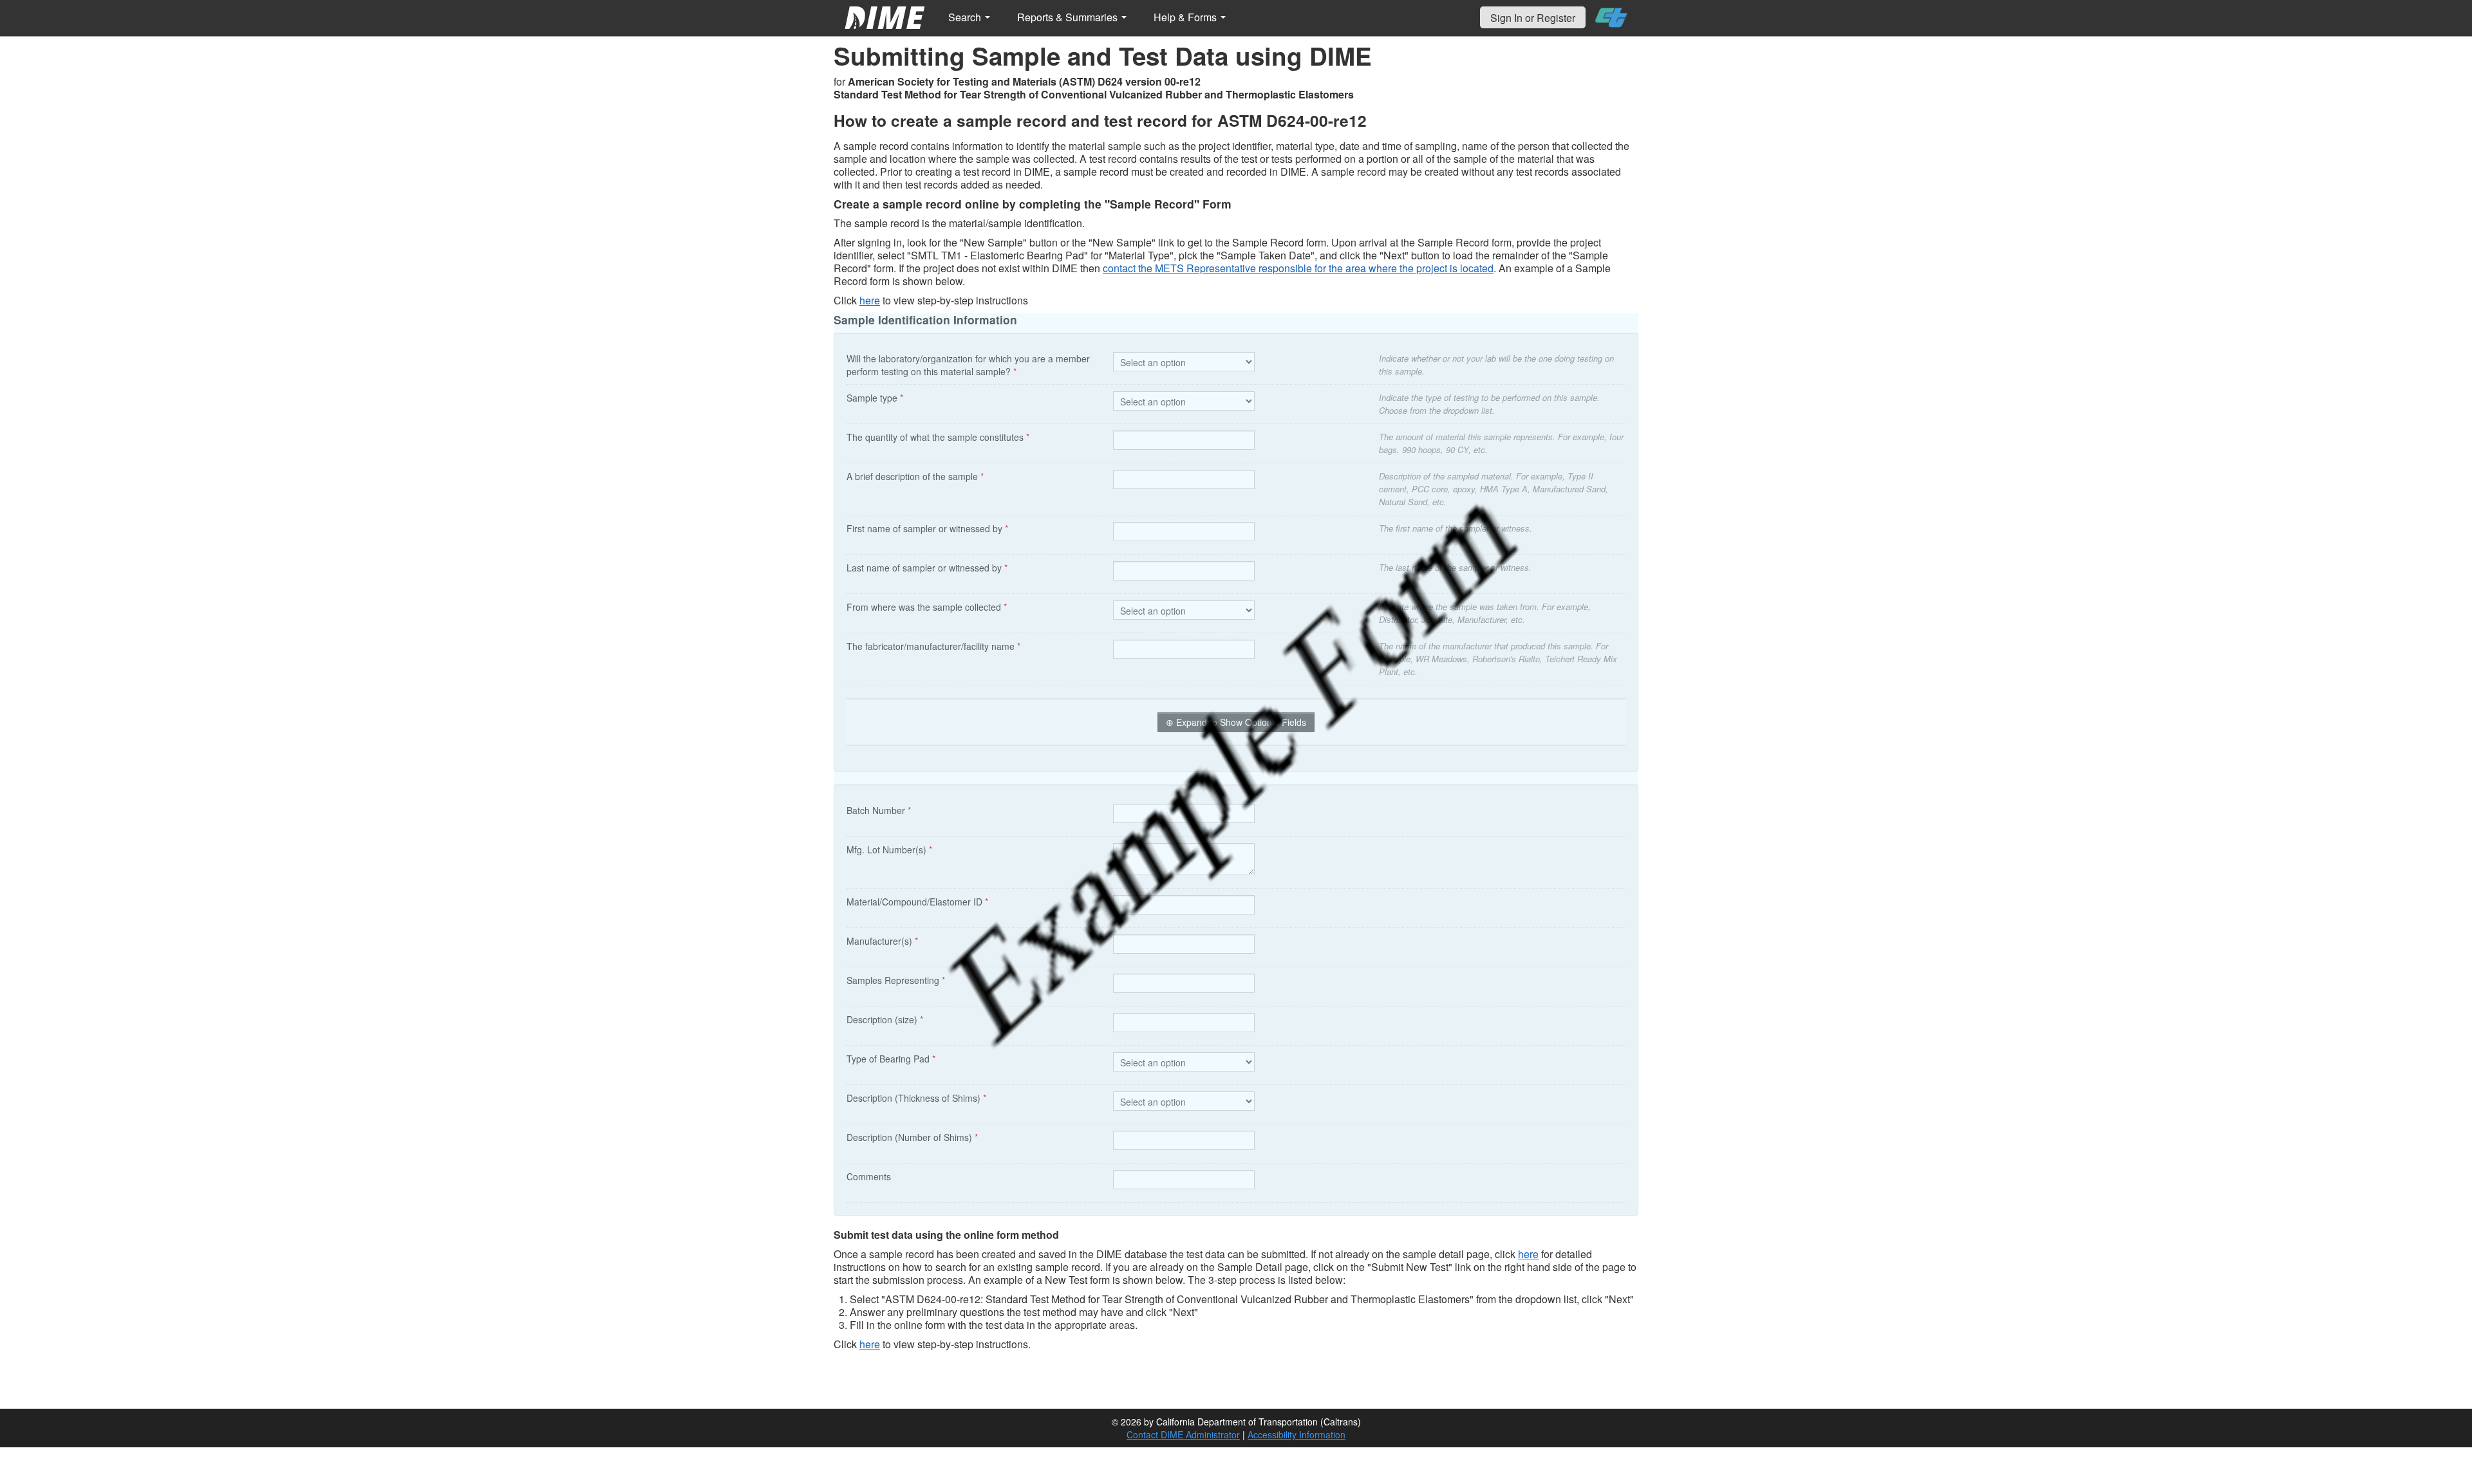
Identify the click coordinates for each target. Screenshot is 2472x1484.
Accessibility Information (1297, 1434)
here (870, 300)
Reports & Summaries (1069, 17)
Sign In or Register (1533, 18)
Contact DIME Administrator (1183, 1434)
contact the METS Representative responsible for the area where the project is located (1298, 268)
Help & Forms (1186, 17)
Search (966, 17)
